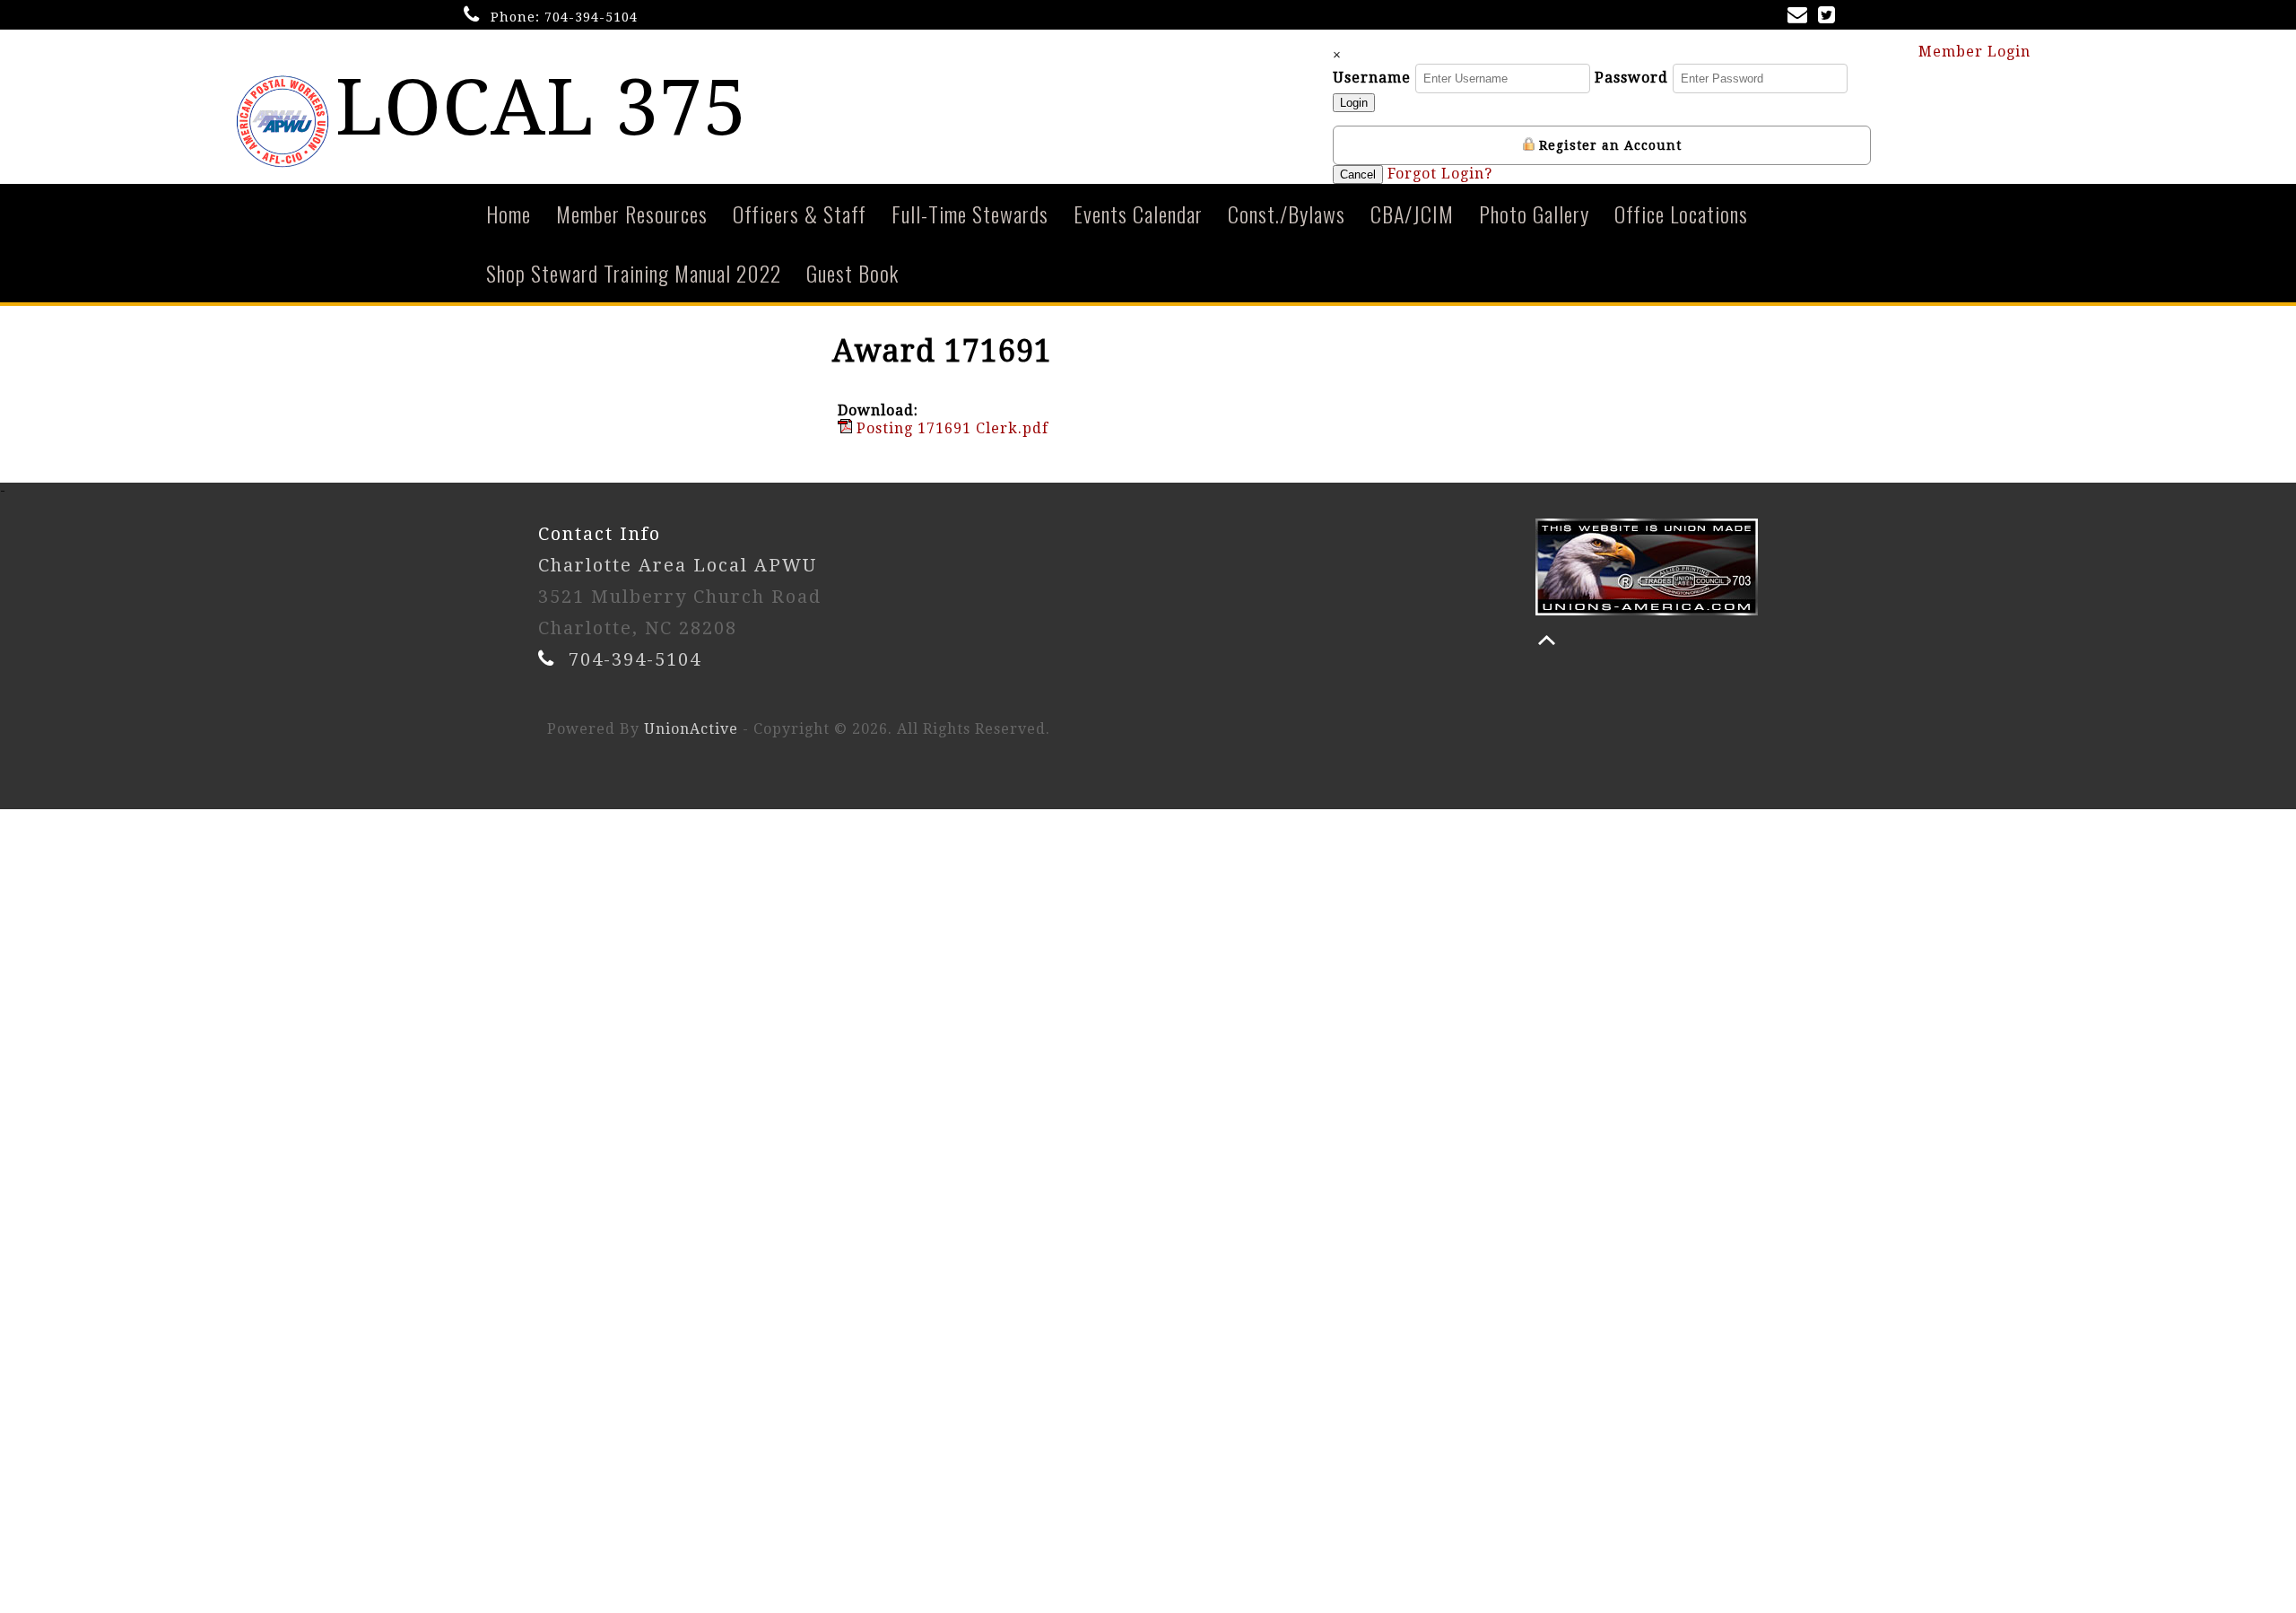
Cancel (1358, 174)
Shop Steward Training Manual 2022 (634, 273)
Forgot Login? (1440, 174)
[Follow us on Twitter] (1830, 17)
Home (509, 214)
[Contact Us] (1801, 17)
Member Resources (632, 214)
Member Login (1977, 52)
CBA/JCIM (1412, 214)
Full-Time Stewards (970, 214)
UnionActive (691, 729)
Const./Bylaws (1287, 214)
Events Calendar (1138, 214)
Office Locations (1681, 214)
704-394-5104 (591, 17)
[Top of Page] (1547, 640)
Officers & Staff (800, 214)
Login (1354, 103)
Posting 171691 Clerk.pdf (950, 428)
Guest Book (852, 273)
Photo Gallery (1534, 214)
